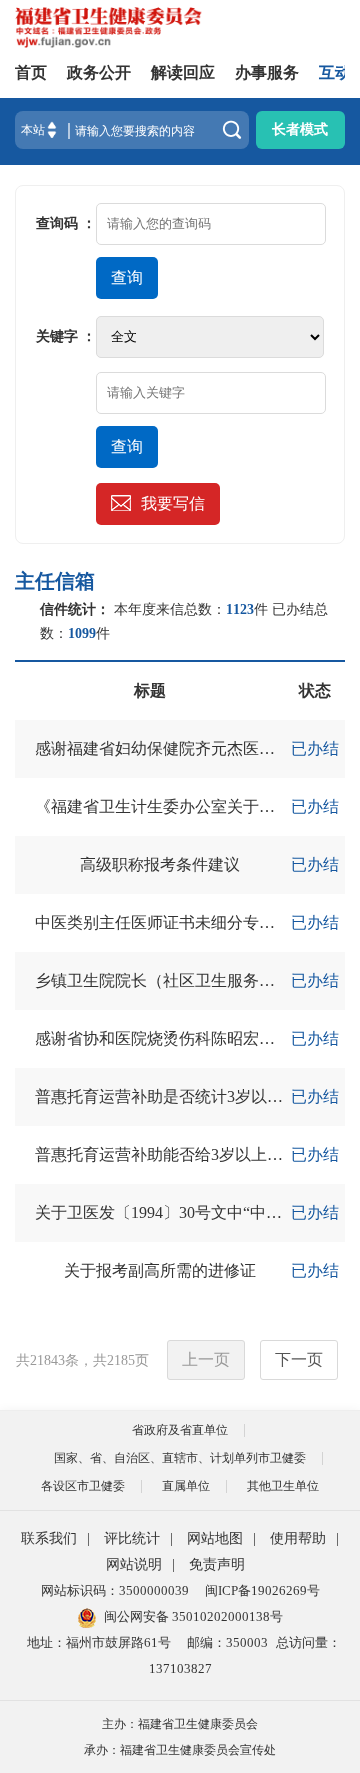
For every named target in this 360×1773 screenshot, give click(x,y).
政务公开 (99, 72)
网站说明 (134, 1564)
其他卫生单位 (283, 1486)
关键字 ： (66, 336)
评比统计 (132, 1538)
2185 (121, 1360)
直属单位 (186, 1486)
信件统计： (75, 609)
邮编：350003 (227, 1642)
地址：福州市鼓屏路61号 (99, 1642)
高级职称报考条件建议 (160, 864)
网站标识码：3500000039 (115, 1590)
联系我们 (49, 1538)
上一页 (206, 1359)
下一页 (299, 1359)
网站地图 (215, 1538)
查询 (127, 277)
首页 (31, 72)
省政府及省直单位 (180, 1430)
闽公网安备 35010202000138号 (193, 1616)
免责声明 (217, 1564)
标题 (150, 690)
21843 (47, 1360)
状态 (315, 690)
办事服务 (267, 72)
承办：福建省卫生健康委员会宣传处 (180, 1750)
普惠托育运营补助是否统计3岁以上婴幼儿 (183, 1096)
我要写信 (173, 503)
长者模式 (300, 129)
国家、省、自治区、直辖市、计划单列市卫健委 (180, 1458)
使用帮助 (298, 1538)
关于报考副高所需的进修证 (160, 1270)
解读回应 (183, 72)
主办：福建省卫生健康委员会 (180, 1724)
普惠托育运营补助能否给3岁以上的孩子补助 (191, 1154)
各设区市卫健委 (83, 1486)
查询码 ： (66, 223)
